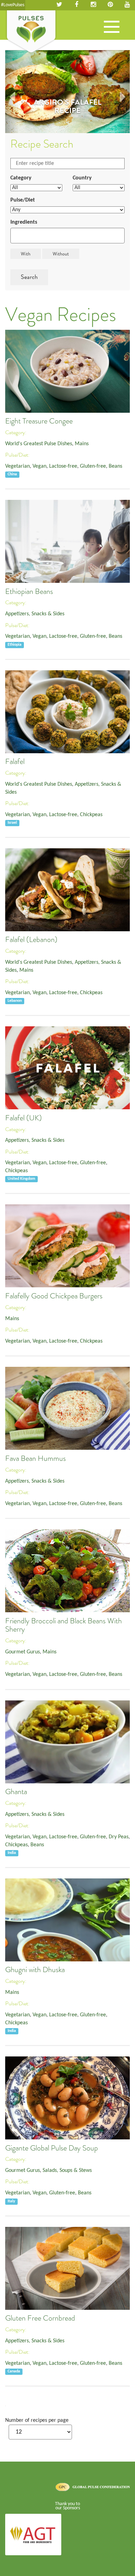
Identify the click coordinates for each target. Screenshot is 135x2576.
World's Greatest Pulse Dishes (39, 444)
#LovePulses (13, 5)
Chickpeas (91, 815)
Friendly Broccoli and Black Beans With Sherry (64, 1625)
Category (21, 178)
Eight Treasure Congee (39, 421)
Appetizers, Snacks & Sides (35, 614)
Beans (115, 466)
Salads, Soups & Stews (67, 2171)
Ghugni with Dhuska (35, 1970)
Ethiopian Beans (29, 591)
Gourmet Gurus (22, 1652)
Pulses (31, 32)
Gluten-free (93, 466)
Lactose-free (63, 466)
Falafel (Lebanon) (31, 940)
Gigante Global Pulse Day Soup (52, 2148)
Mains (82, 444)
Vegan (39, 466)
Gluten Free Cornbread (40, 2318)
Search (29, 277)
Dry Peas (119, 1837)
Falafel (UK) (24, 1118)
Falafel (15, 762)
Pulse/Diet (23, 200)
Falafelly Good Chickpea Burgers (54, 1296)
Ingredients (24, 222)
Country (82, 178)
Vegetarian (17, 466)
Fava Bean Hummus (35, 1458)
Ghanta (16, 1792)
